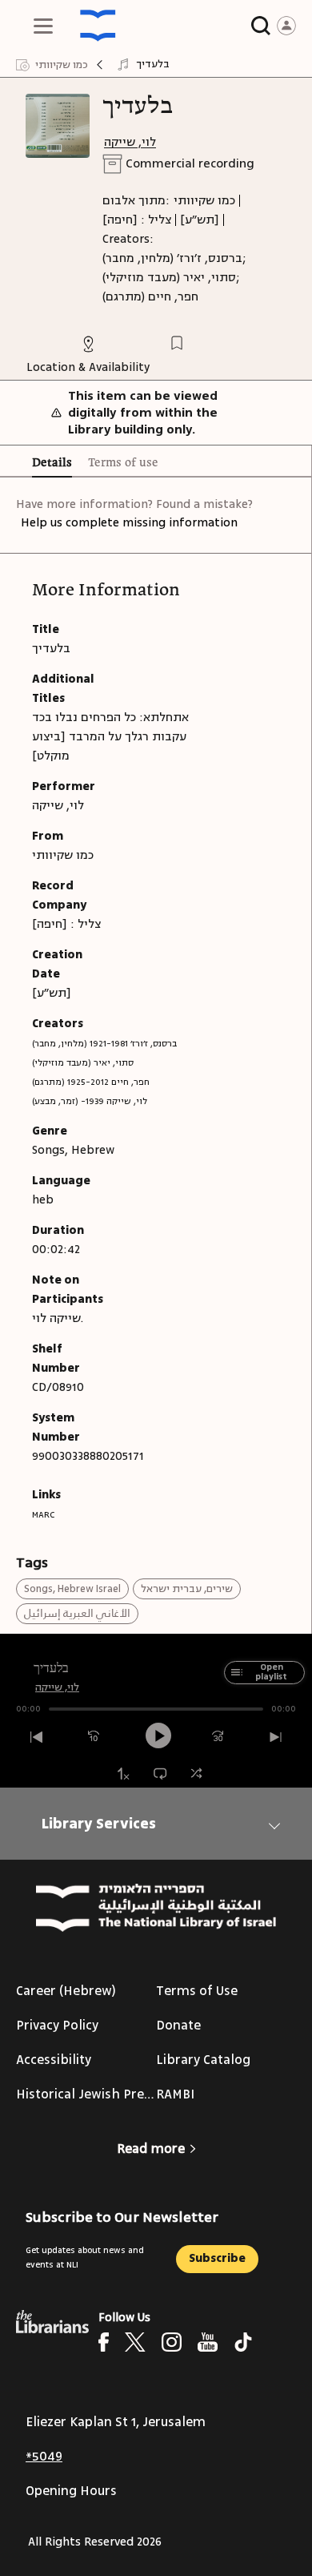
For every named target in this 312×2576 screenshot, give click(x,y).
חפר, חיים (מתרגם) (150, 297)
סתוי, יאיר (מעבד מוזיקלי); (171, 278)
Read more (151, 2149)
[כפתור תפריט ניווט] (43, 26)
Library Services (99, 1824)
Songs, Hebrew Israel (72, 1589)
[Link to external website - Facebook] (104, 2342)
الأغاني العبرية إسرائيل (77, 1614)
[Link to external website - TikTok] (243, 2342)
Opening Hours (71, 2491)
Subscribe (217, 2258)
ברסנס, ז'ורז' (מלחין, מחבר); (174, 258)
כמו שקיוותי (204, 201)
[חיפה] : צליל (137, 220)
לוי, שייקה (130, 142)
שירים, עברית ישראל (187, 1589)
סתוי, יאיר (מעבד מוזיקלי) (83, 1063)
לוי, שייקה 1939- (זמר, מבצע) (90, 1101)
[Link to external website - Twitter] (135, 2342)
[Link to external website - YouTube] (208, 2342)
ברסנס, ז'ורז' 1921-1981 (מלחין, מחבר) (104, 1044)
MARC (43, 1515)
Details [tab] (52, 463)
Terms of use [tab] (123, 463)
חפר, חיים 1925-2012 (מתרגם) (91, 1082)
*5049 (44, 2457)
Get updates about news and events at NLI (85, 2258)
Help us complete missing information (129, 523)
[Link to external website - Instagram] (172, 2342)
